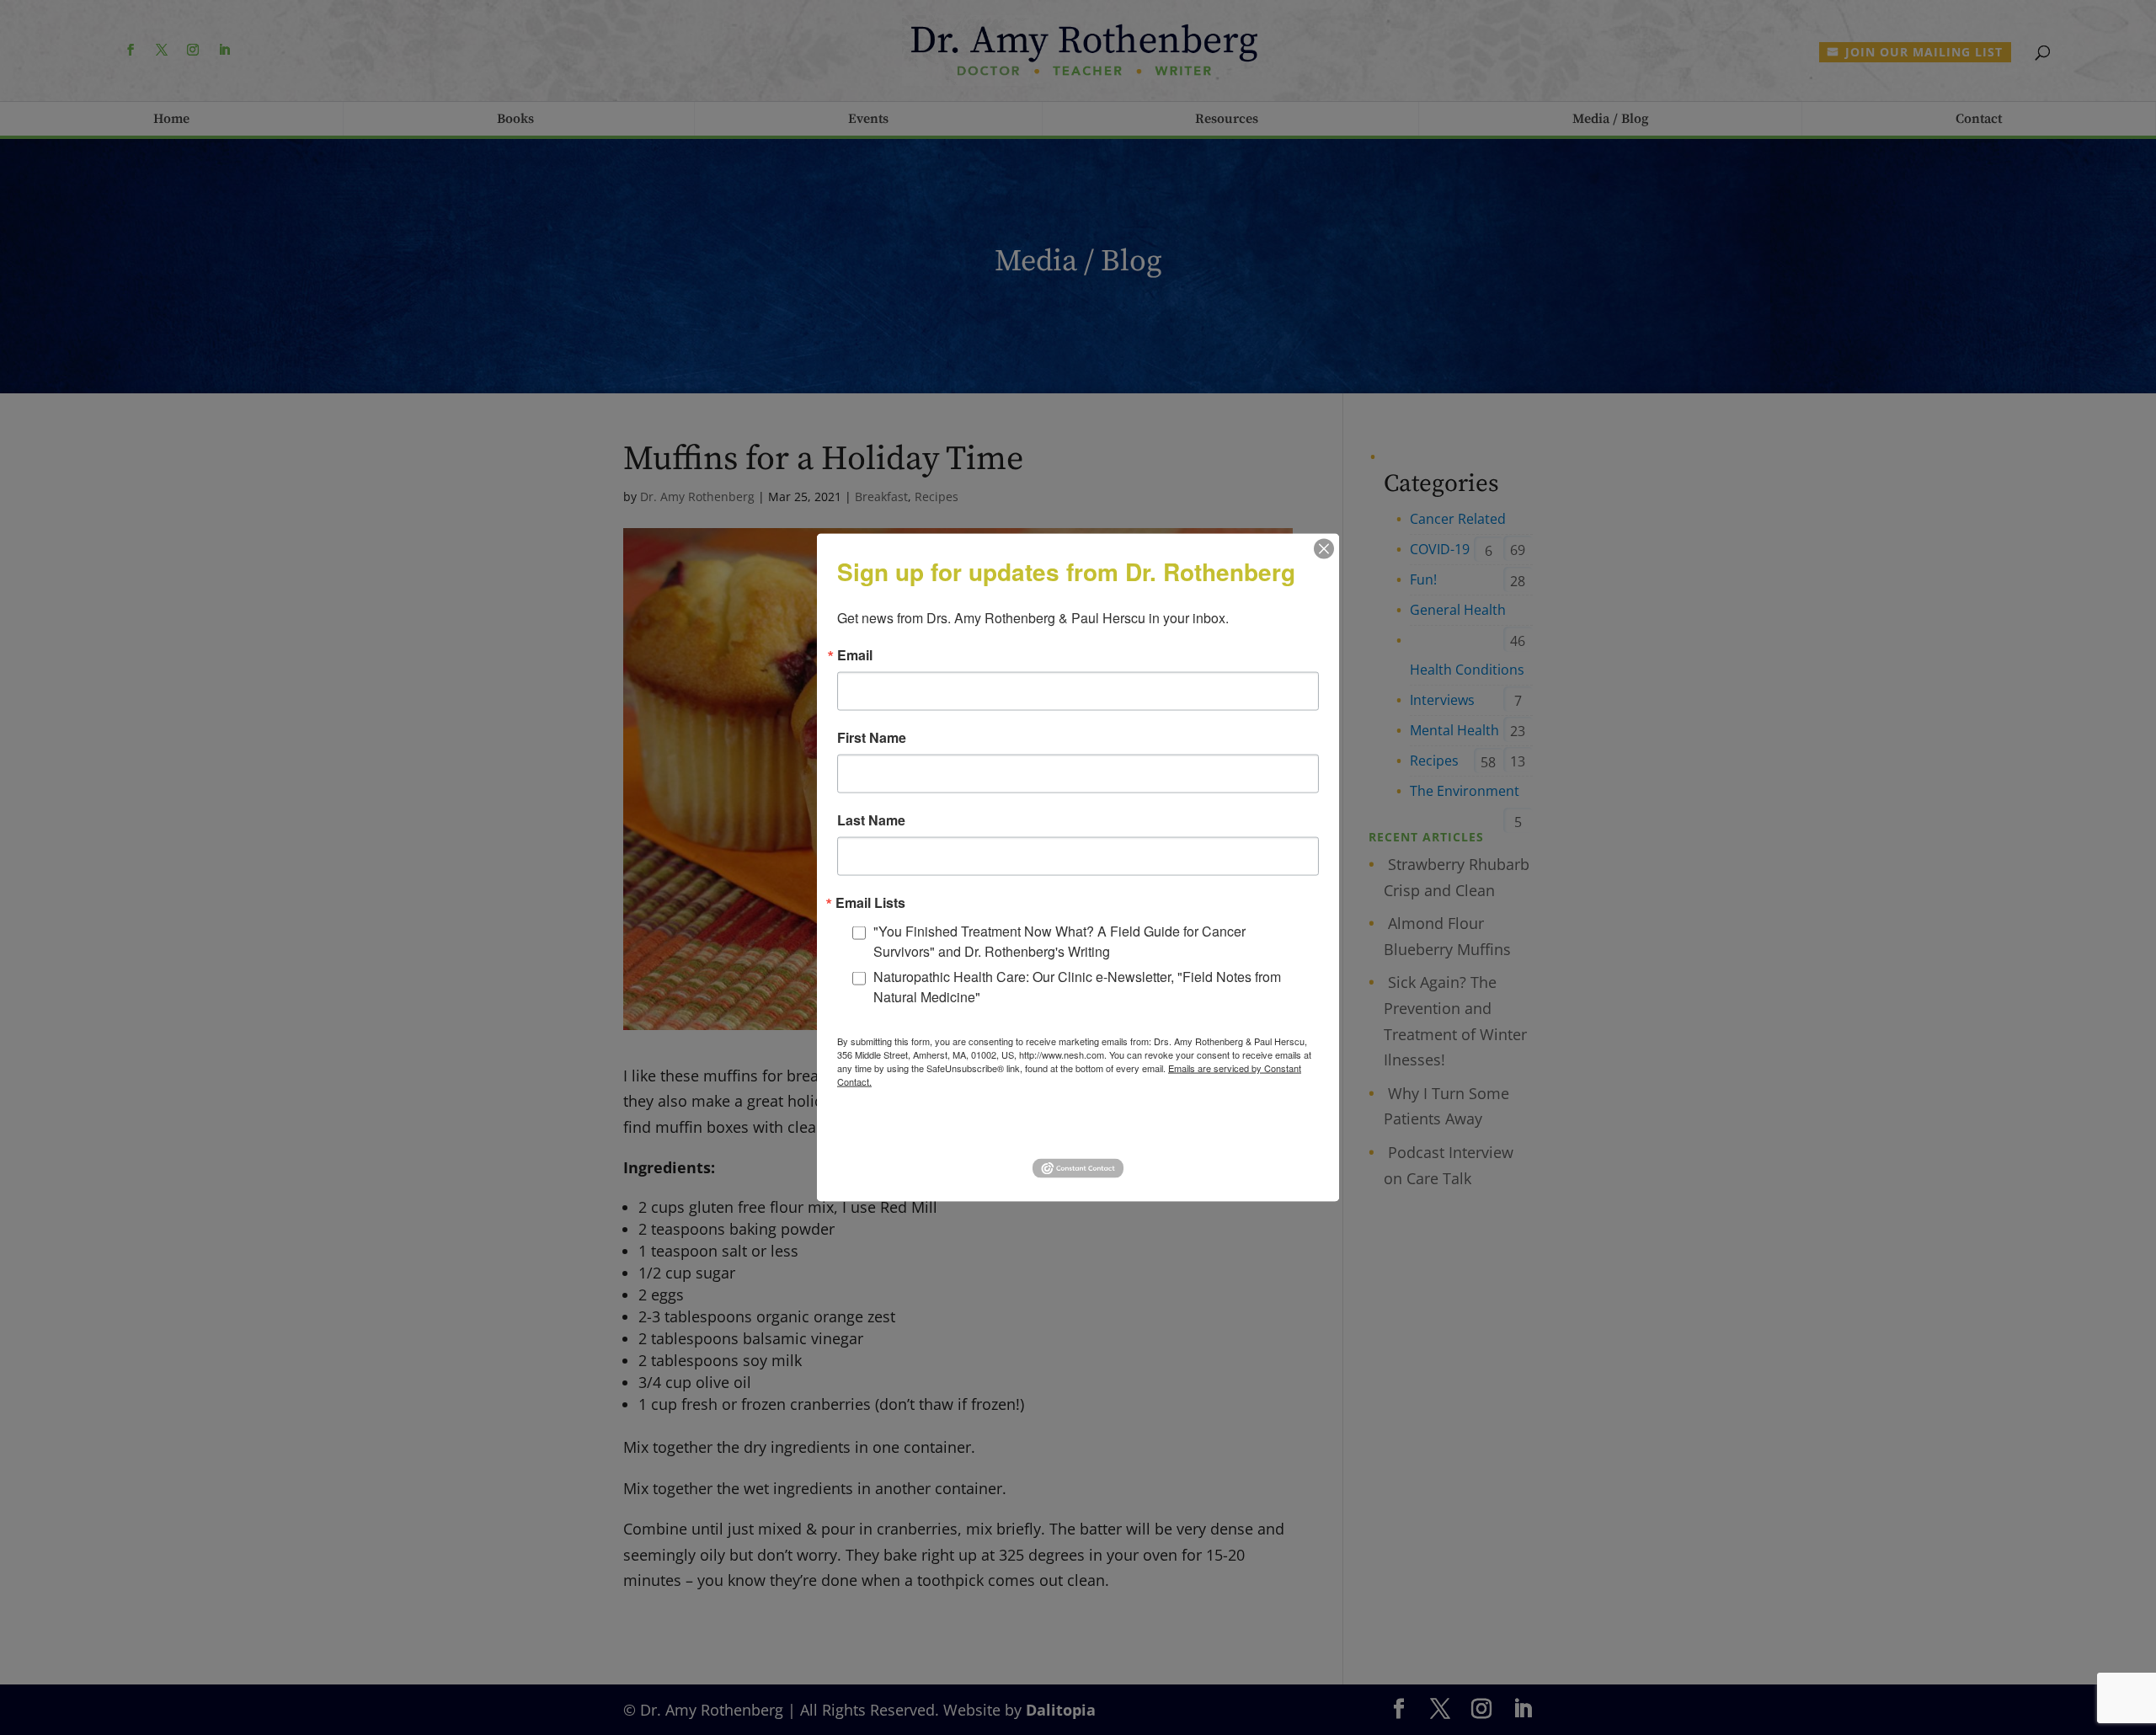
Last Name (871, 820)
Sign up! (1078, 1129)
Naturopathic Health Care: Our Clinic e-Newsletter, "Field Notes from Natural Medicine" (1077, 987)
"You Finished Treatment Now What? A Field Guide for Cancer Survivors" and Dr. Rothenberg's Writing (1059, 941)
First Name (872, 738)
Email (855, 655)
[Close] (1324, 549)
